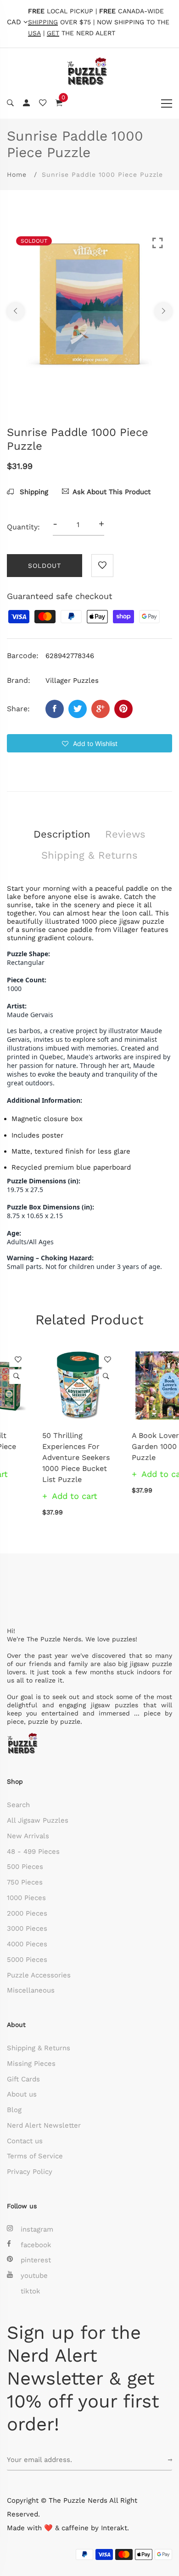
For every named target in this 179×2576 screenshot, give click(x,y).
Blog (14, 2110)
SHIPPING (43, 22)
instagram (37, 2229)
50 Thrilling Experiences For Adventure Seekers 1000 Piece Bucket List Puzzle (41, 1457)
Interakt (114, 2528)
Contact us (25, 2141)
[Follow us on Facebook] (55, 709)
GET (53, 33)
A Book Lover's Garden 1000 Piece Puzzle (129, 1446)
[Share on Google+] (101, 709)
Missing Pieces (31, 2064)
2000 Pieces (27, 1913)
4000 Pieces (27, 1944)
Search (18, 1805)
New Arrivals (28, 1836)
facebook (36, 2245)
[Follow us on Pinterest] (123, 709)
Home (17, 174)
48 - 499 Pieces (33, 1852)
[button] (89, 743)
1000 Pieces (26, 1898)
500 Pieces (25, 1867)
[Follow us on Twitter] (78, 709)
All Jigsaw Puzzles (38, 1820)
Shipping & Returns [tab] (89, 855)
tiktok (31, 2291)
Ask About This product (112, 492)
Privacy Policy (30, 2172)
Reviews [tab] (125, 834)
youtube (34, 2276)
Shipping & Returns (39, 2048)
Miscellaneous (31, 1990)
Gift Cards (23, 2079)
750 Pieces (25, 1882)
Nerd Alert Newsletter (44, 2125)
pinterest (36, 2260)
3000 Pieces (27, 1928)
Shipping (33, 492)
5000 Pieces (27, 1960)
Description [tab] (62, 834)
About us (22, 2094)
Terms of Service (35, 2156)
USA (34, 33)
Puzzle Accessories (39, 1975)
